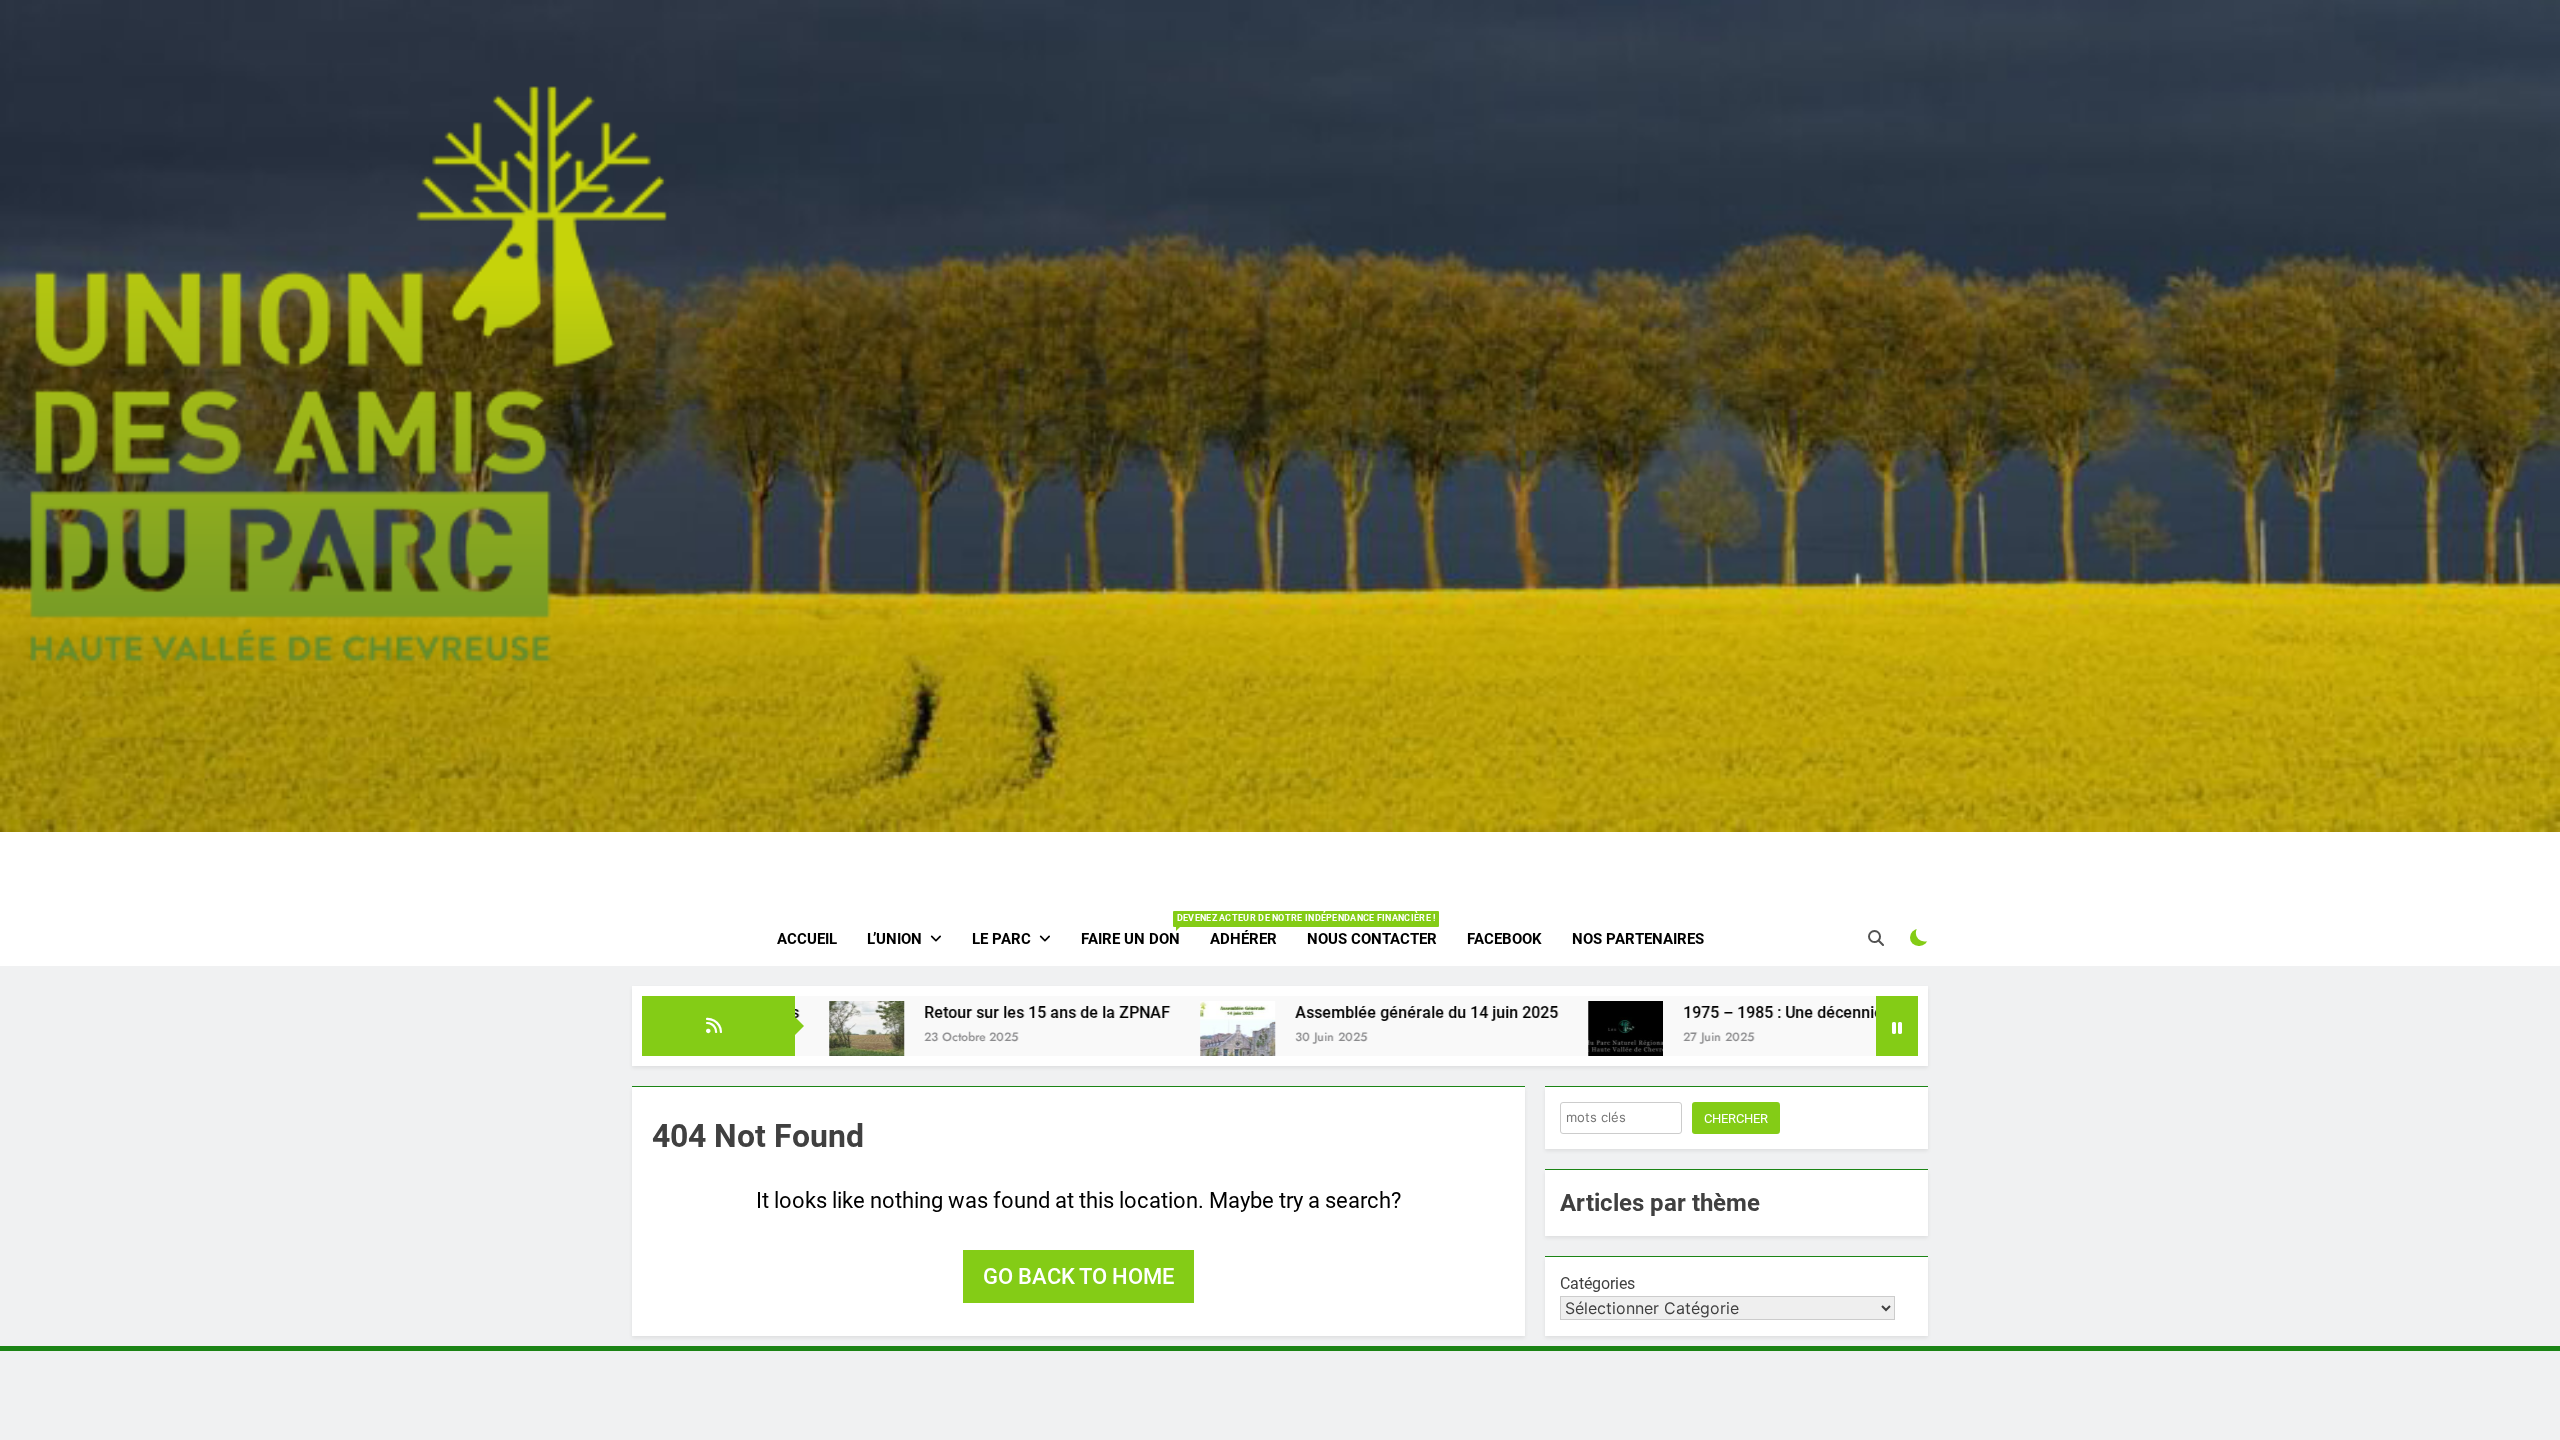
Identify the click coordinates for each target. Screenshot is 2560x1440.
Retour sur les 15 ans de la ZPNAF (891, 1012)
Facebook (1504, 939)
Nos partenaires (1638, 939)
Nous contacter (1372, 939)
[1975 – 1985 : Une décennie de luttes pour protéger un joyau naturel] (1469, 1038)
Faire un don (1138, 930)
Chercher (1736, 1118)
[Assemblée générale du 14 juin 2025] (1081, 1038)
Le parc (1001, 939)
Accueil (807, 939)
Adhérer (1243, 939)
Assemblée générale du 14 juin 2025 (1270, 1012)
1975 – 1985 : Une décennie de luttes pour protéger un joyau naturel (1771, 1012)
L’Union (894, 939)
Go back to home (1078, 1276)
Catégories (1597, 1283)
